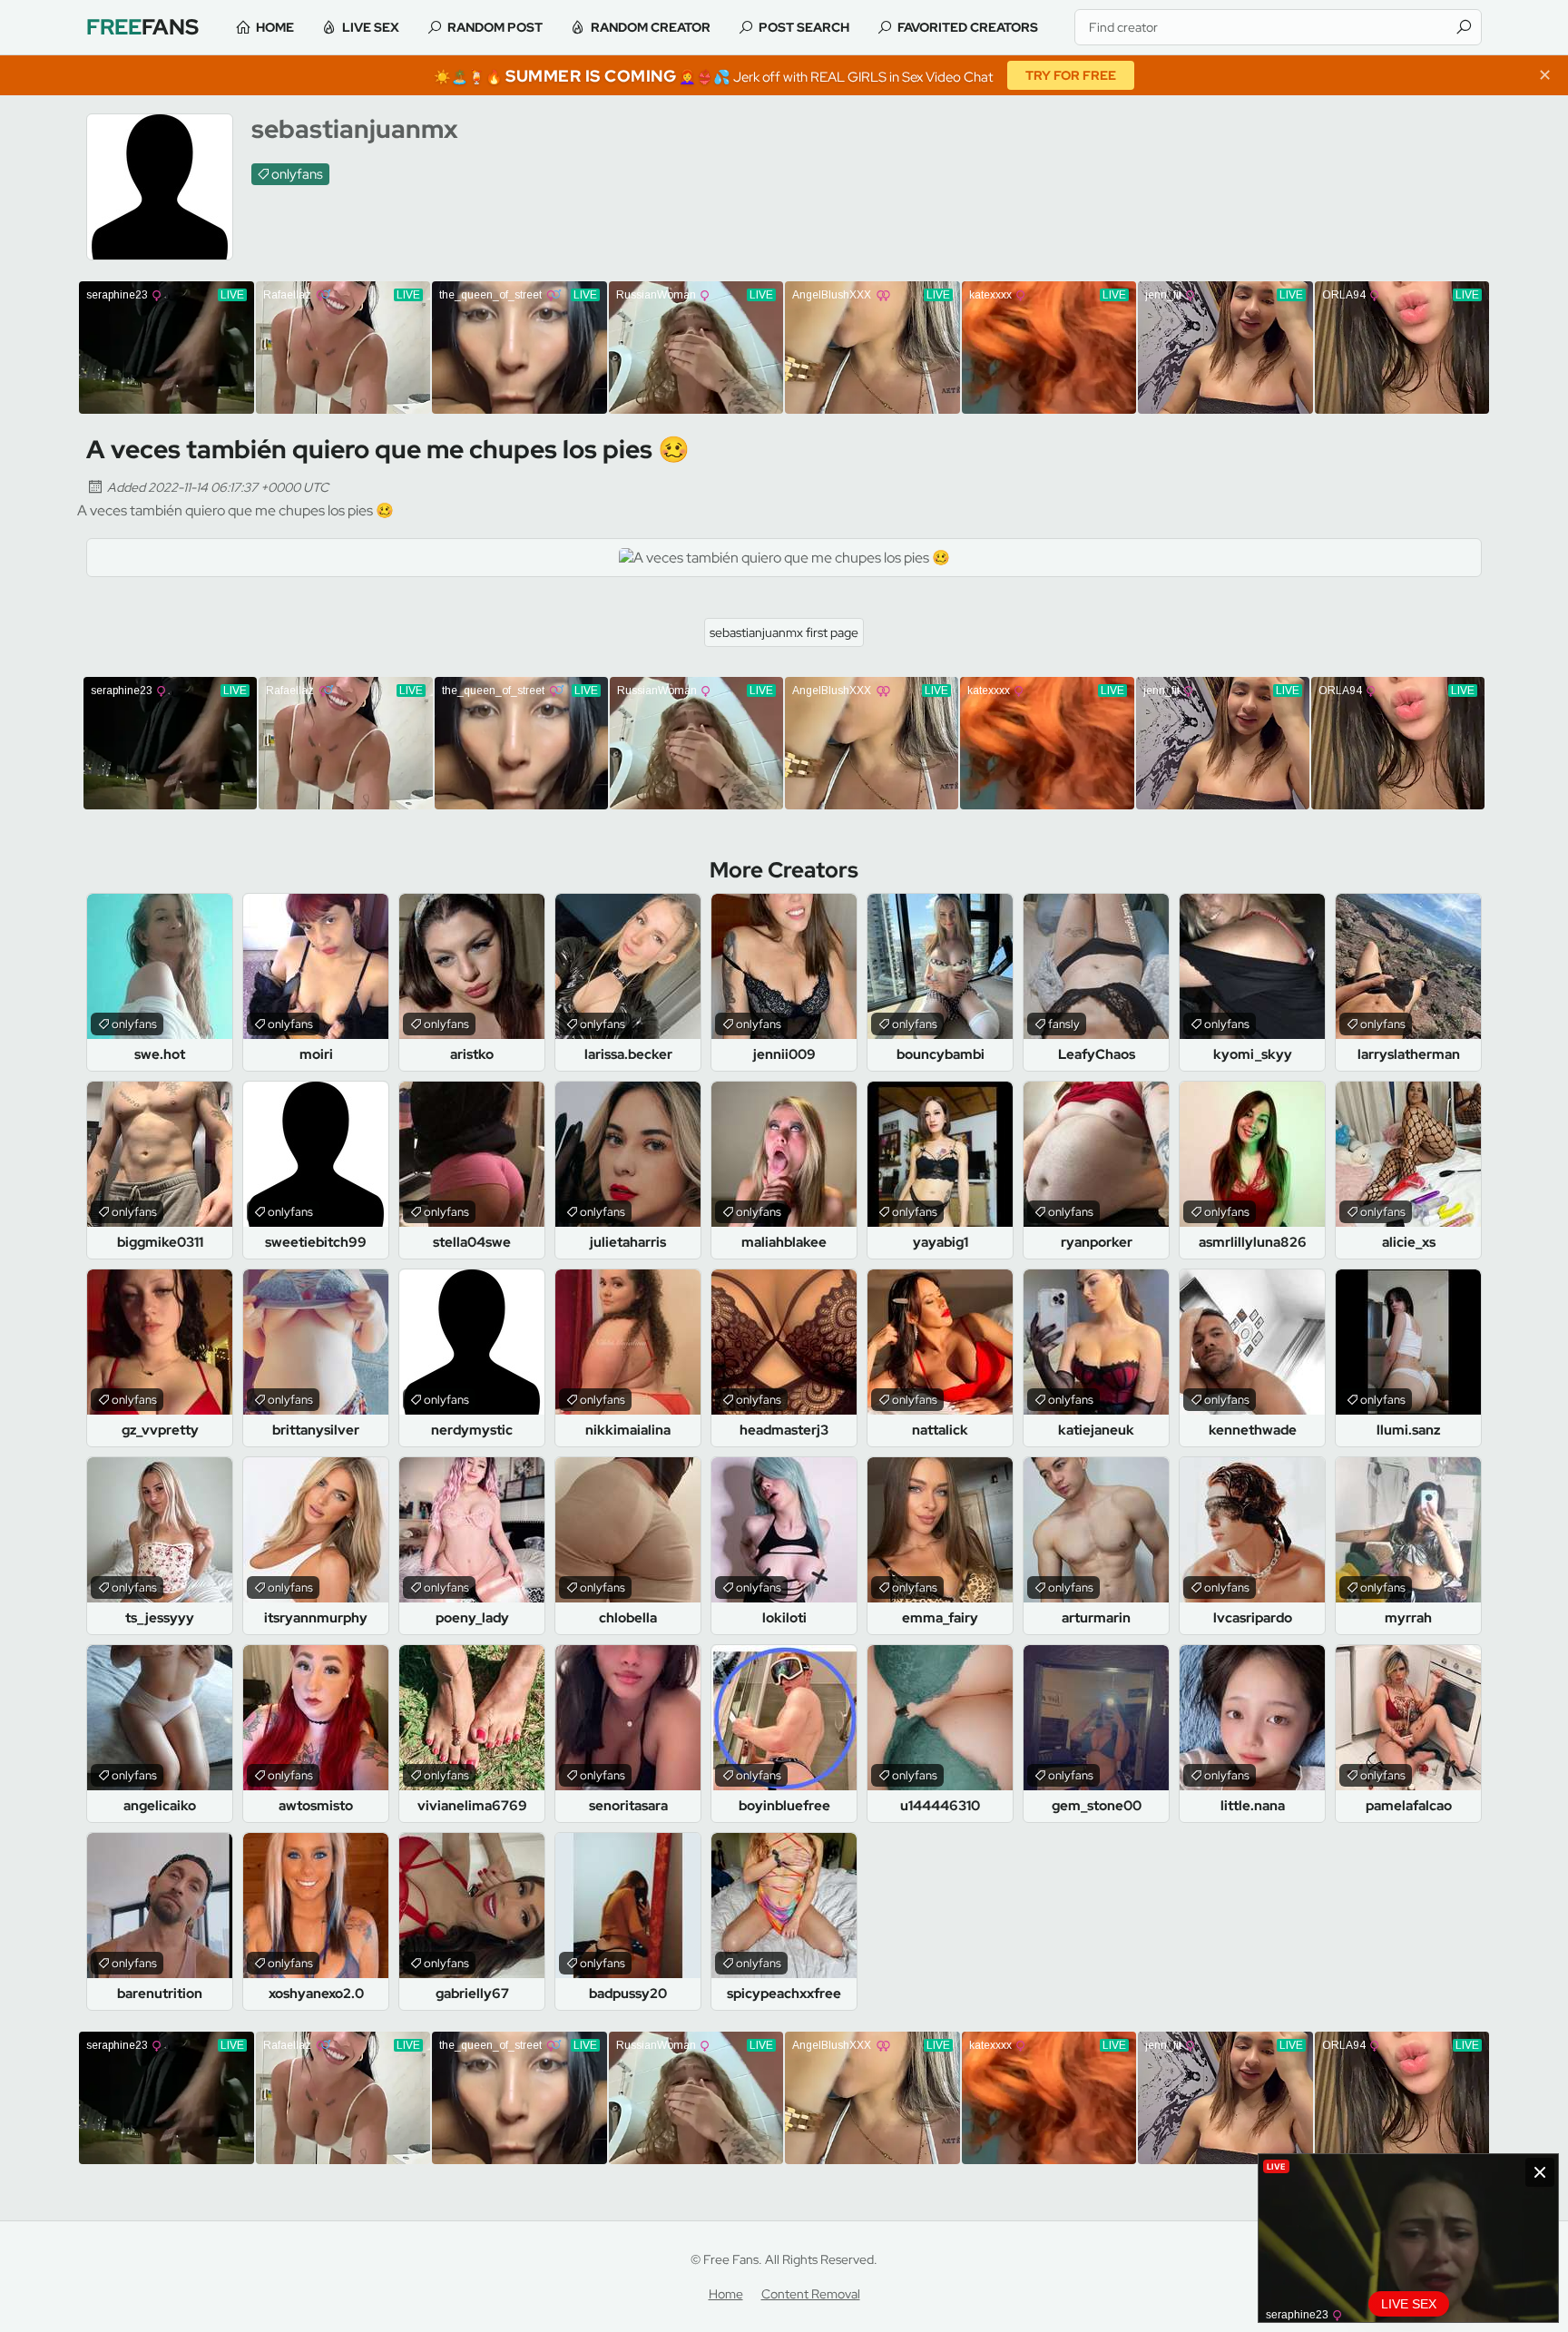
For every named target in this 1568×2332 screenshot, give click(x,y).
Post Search (804, 27)
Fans (142, 27)
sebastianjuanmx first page (784, 632)
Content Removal (811, 2294)
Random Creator (651, 27)
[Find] (1464, 27)
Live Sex (371, 27)
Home (275, 27)
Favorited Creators (968, 27)
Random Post (495, 27)
